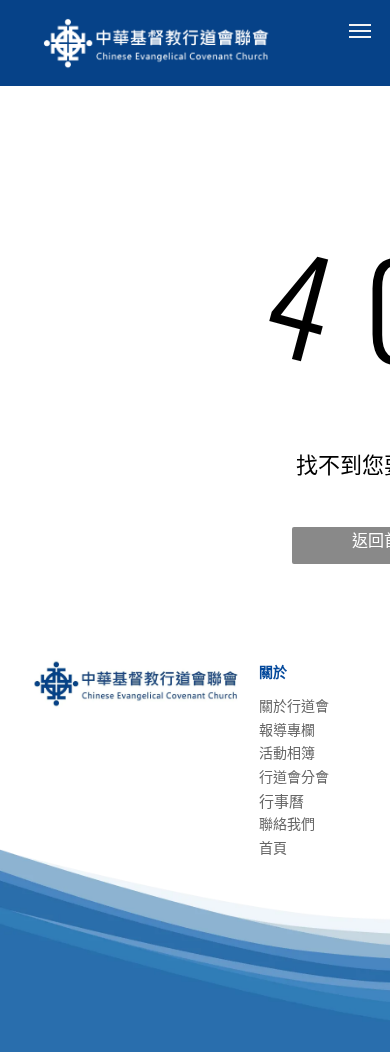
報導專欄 (287, 730)
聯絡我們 (287, 824)
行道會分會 (294, 777)
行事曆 (281, 801)
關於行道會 (294, 706)
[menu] (360, 31)
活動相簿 (287, 753)
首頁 (273, 848)
